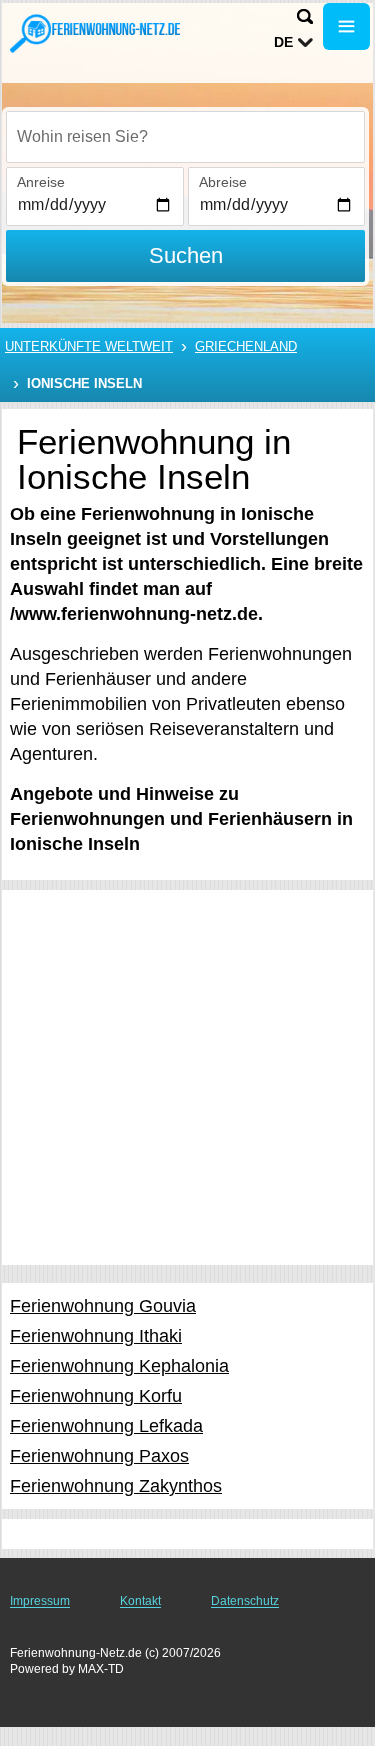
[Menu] (346, 26)
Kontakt (140, 1601)
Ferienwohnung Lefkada (106, 1426)
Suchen (186, 255)
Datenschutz (245, 1601)
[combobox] (185, 137)
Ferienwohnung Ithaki (96, 1336)
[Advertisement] (187, 1077)
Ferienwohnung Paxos (99, 1456)
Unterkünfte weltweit (89, 346)
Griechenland (246, 346)
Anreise (41, 182)
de (283, 42)
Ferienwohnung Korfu (96, 1396)
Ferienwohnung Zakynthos (116, 1486)
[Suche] (305, 16)
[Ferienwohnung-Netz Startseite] (95, 33)
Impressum (40, 1601)
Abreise (223, 182)
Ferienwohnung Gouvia (103, 1306)
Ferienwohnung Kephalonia (119, 1366)
